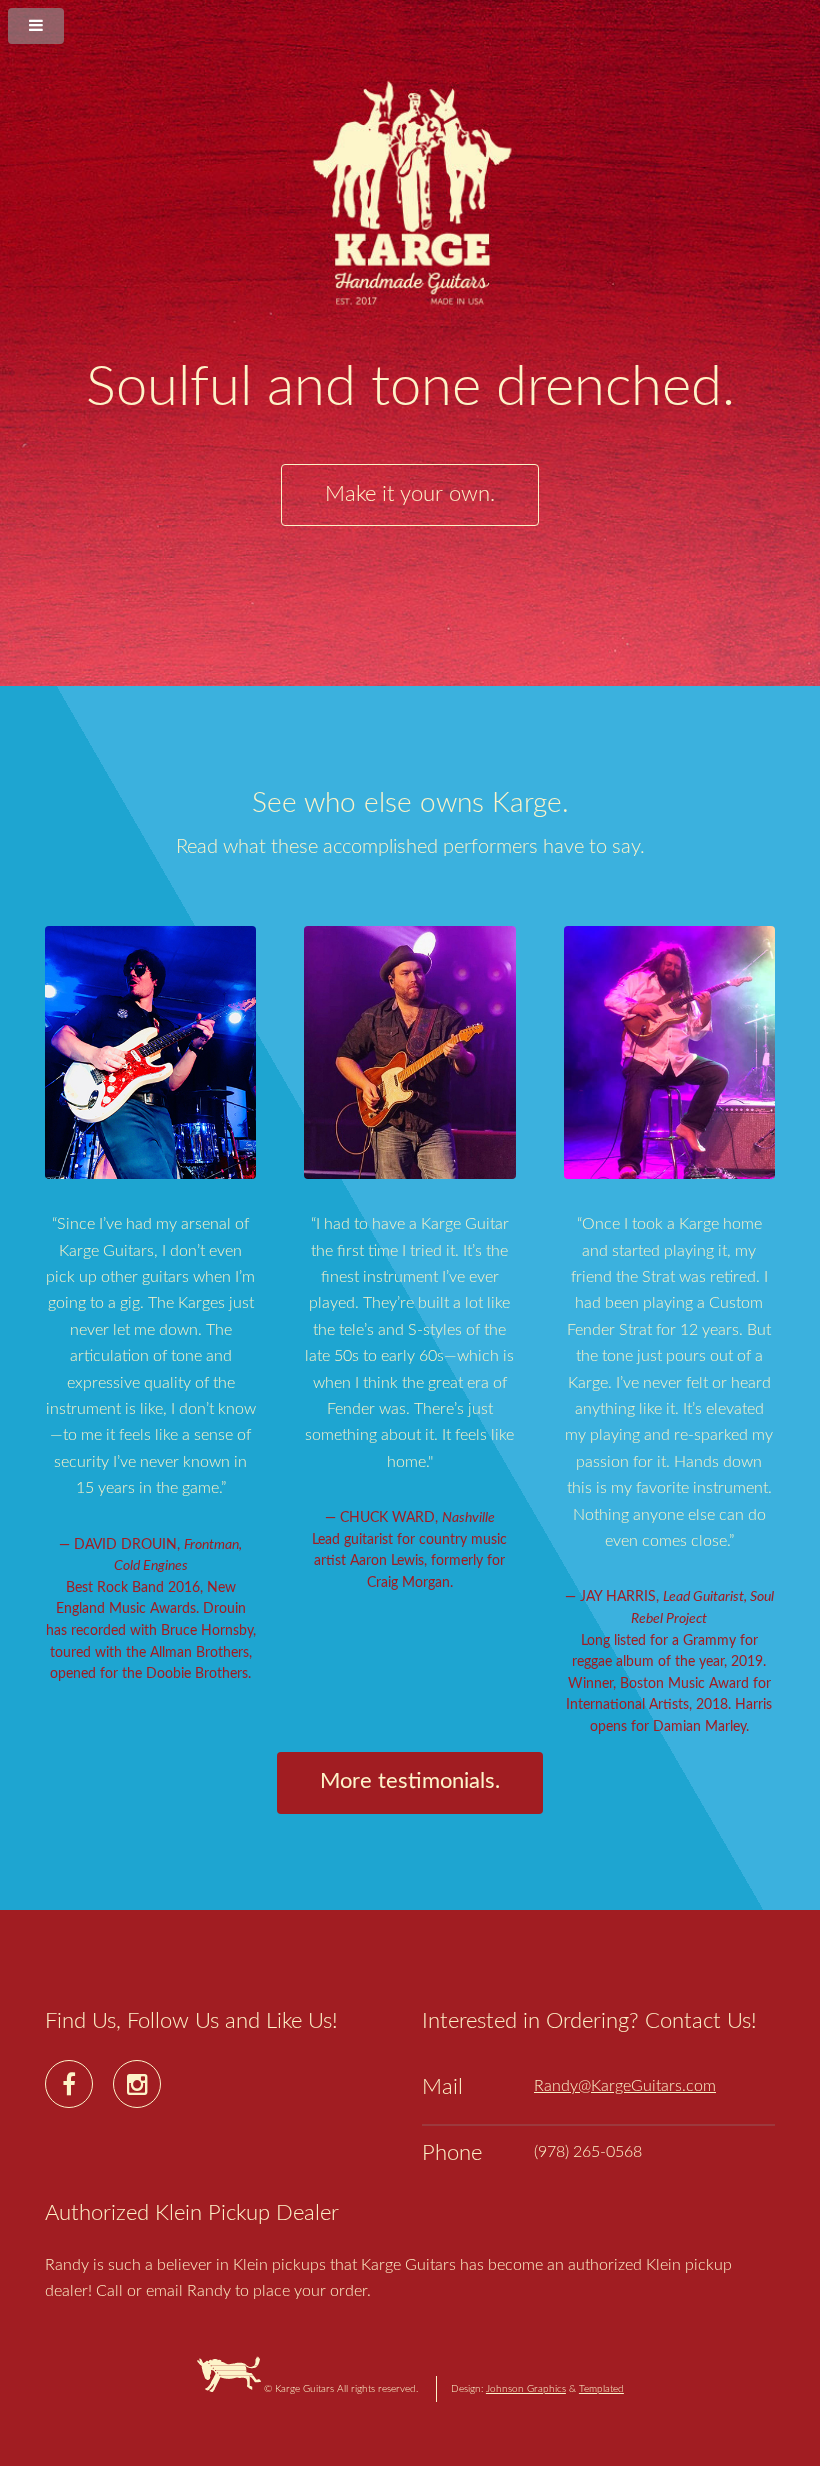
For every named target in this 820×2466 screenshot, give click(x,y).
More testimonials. (410, 1781)
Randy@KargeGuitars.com (625, 2086)
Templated (601, 2389)
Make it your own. (410, 494)
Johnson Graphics (526, 2389)
